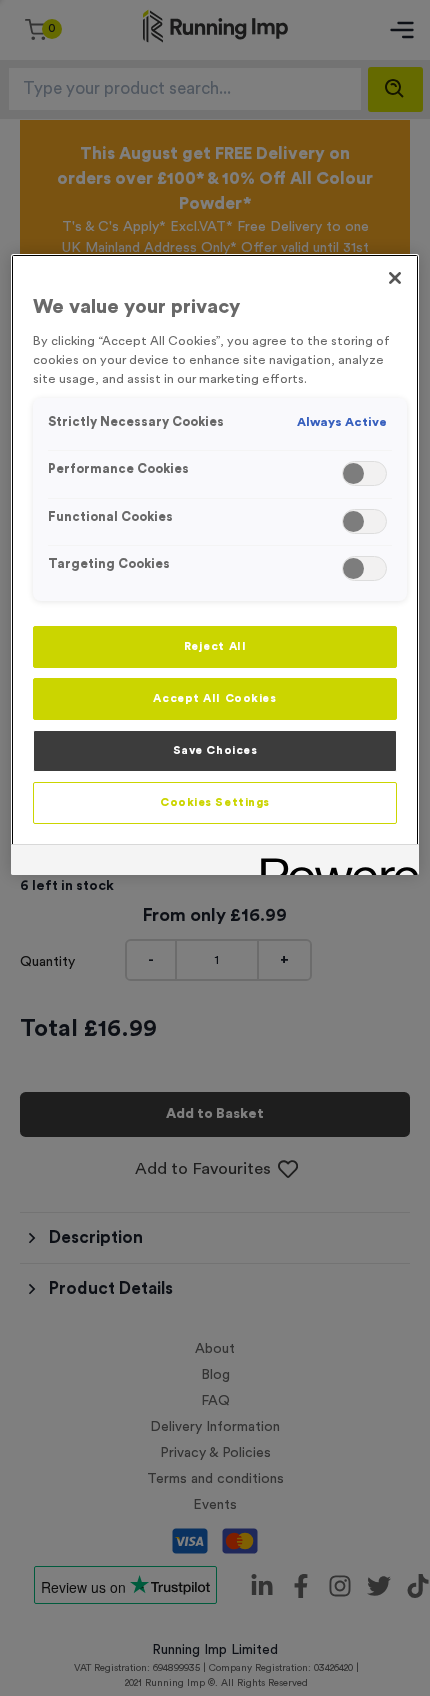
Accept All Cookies (214, 698)
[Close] (395, 278)
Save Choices (215, 750)
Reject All (215, 646)
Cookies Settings (215, 802)
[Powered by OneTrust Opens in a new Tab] (333, 862)
